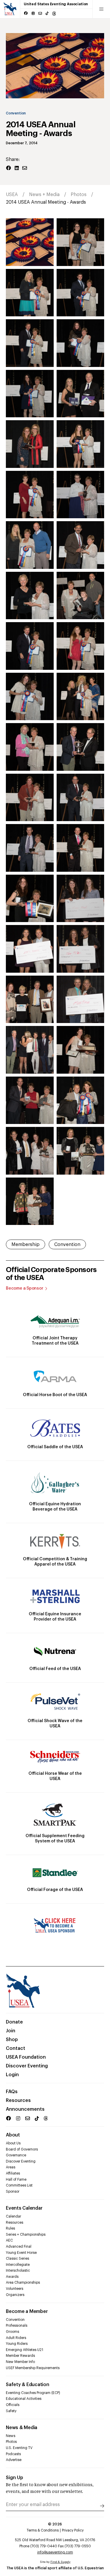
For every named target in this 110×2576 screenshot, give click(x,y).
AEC (9, 2240)
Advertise (14, 2460)
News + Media (44, 195)
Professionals (17, 2326)
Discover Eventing (27, 2066)
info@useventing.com (55, 2552)
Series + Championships (26, 2235)
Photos (79, 195)
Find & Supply (60, 2562)
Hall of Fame (16, 2179)
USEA (12, 195)
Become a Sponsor (25, 1288)
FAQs (12, 2092)
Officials (13, 2405)
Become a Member (27, 2311)
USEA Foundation (26, 2057)
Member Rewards (20, 2356)
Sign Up (15, 2478)
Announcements (25, 2109)
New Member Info (20, 2362)
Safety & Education (28, 2385)
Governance (16, 2155)
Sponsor (13, 2191)
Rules (10, 2228)
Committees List (19, 2185)
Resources (18, 2100)
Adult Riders (16, 2338)
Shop (12, 2040)
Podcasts (13, 2454)
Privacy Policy (73, 2530)
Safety (11, 2411)
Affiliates (13, 2173)
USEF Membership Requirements (33, 2368)
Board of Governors (22, 2149)
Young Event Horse (21, 2253)
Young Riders (17, 2344)
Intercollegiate (18, 2265)
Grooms (12, 2332)
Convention (16, 113)
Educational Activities (24, 2399)
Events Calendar (24, 2208)
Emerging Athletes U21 (24, 2350)
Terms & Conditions (43, 2530)
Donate (14, 2022)
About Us (13, 2143)
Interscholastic (18, 2270)
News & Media (22, 2428)
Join (11, 2031)
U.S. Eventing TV (19, 2448)
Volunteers (15, 2289)
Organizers (15, 2295)
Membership (26, 1245)
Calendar (13, 2216)
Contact (16, 2048)
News (11, 2436)
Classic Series (17, 2258)
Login (12, 2075)
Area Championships (23, 2282)
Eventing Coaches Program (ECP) (33, 2393)
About (13, 2135)
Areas (11, 2167)
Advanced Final (19, 2247)
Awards (12, 2277)
